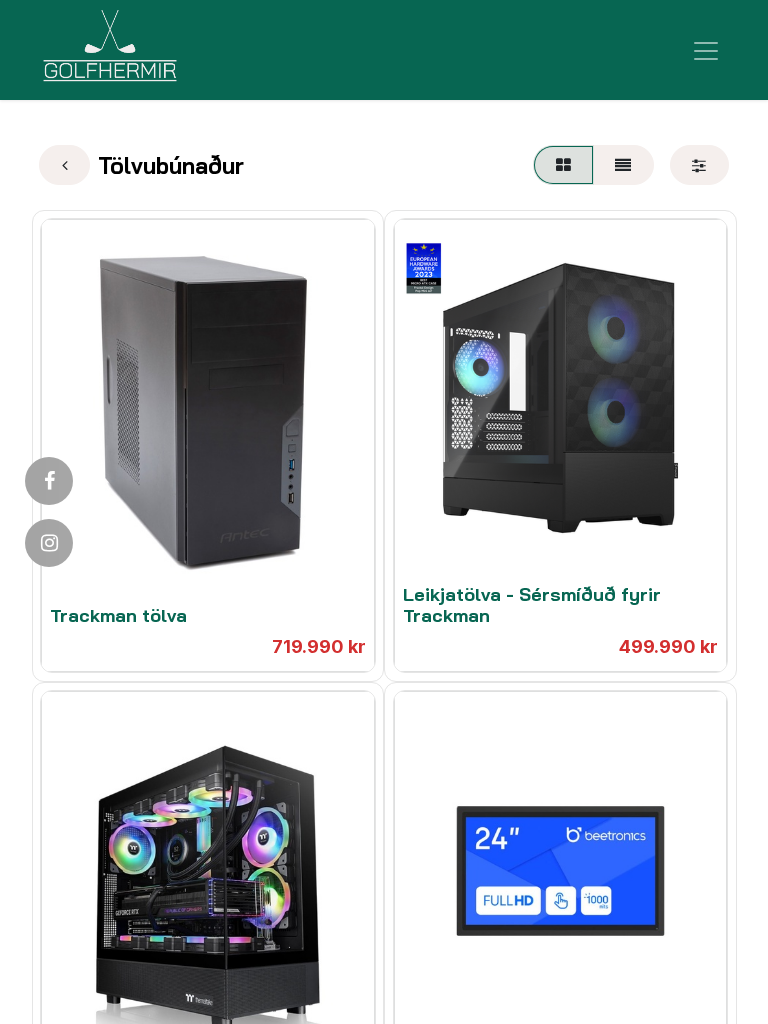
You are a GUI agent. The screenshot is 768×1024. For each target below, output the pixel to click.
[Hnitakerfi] (563, 165)
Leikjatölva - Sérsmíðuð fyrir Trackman (532, 605)
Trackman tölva (118, 615)
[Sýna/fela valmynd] (706, 50)
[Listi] (623, 165)
